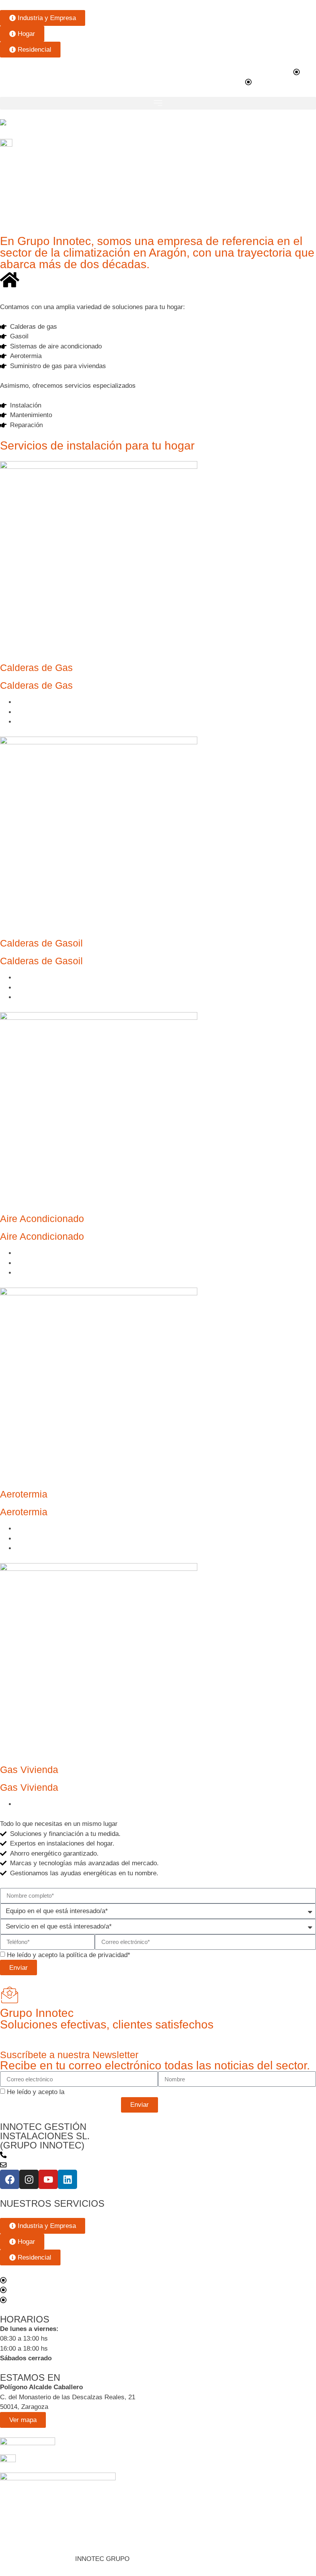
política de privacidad (97, 1955)
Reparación (32, 722)
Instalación (31, 702)
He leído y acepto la (67, 2092)
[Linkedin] (67, 2179)
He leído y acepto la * (69, 1955)
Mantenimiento (36, 712)
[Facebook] (10, 2179)
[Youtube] (48, 2179)
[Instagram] (29, 2179)
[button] (158, 103)
